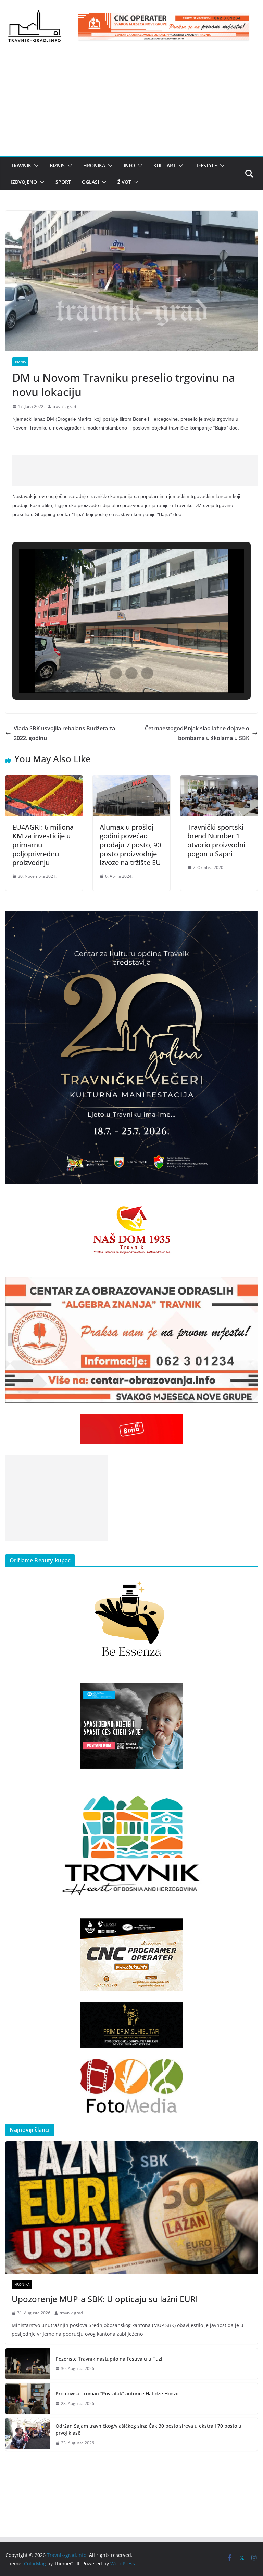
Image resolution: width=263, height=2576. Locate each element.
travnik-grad (64, 406)
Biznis (57, 165)
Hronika (94, 165)
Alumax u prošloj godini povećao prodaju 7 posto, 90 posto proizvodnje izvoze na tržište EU (130, 845)
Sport (63, 182)
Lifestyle (206, 165)
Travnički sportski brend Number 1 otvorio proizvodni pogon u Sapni (216, 840)
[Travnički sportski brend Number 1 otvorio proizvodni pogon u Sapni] (219, 780)
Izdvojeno (24, 182)
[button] (35, 166)
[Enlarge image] (249, 920)
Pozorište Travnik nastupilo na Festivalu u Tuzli (110, 2359)
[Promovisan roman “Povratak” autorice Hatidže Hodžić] (28, 2399)
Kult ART (165, 165)
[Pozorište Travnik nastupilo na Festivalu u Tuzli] (28, 2364)
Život (124, 182)
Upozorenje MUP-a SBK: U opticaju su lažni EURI (105, 2299)
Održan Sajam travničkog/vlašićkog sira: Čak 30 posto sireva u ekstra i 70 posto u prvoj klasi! (148, 2429)
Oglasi (90, 182)
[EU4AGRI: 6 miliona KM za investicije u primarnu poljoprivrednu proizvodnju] (44, 780)
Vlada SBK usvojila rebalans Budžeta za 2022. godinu (64, 733)
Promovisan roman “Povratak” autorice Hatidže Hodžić (118, 2394)
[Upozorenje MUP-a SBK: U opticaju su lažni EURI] (131, 2208)
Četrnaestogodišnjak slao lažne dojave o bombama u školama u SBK (197, 733)
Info (129, 165)
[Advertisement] (131, 105)
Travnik (21, 165)
